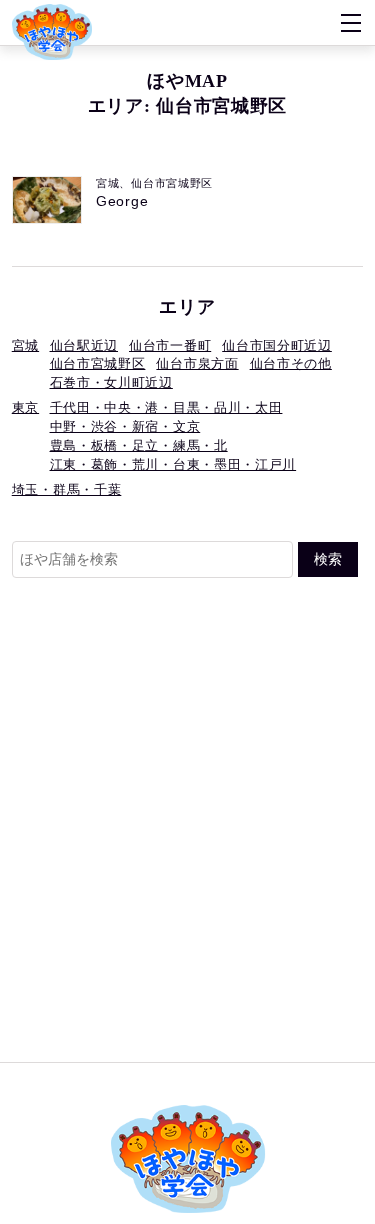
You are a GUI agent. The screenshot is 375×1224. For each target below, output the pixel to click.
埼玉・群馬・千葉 (67, 490)
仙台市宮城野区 (98, 364)
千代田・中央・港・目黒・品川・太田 (166, 408)
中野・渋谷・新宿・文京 (125, 427)
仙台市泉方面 (197, 364)
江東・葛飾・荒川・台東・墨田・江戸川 (173, 465)
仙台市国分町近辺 (277, 346)
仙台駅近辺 (84, 346)
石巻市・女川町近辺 (111, 383)
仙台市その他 (291, 364)
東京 (25, 408)
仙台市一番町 (170, 346)
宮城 (25, 346)
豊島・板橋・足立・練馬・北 (139, 446)
